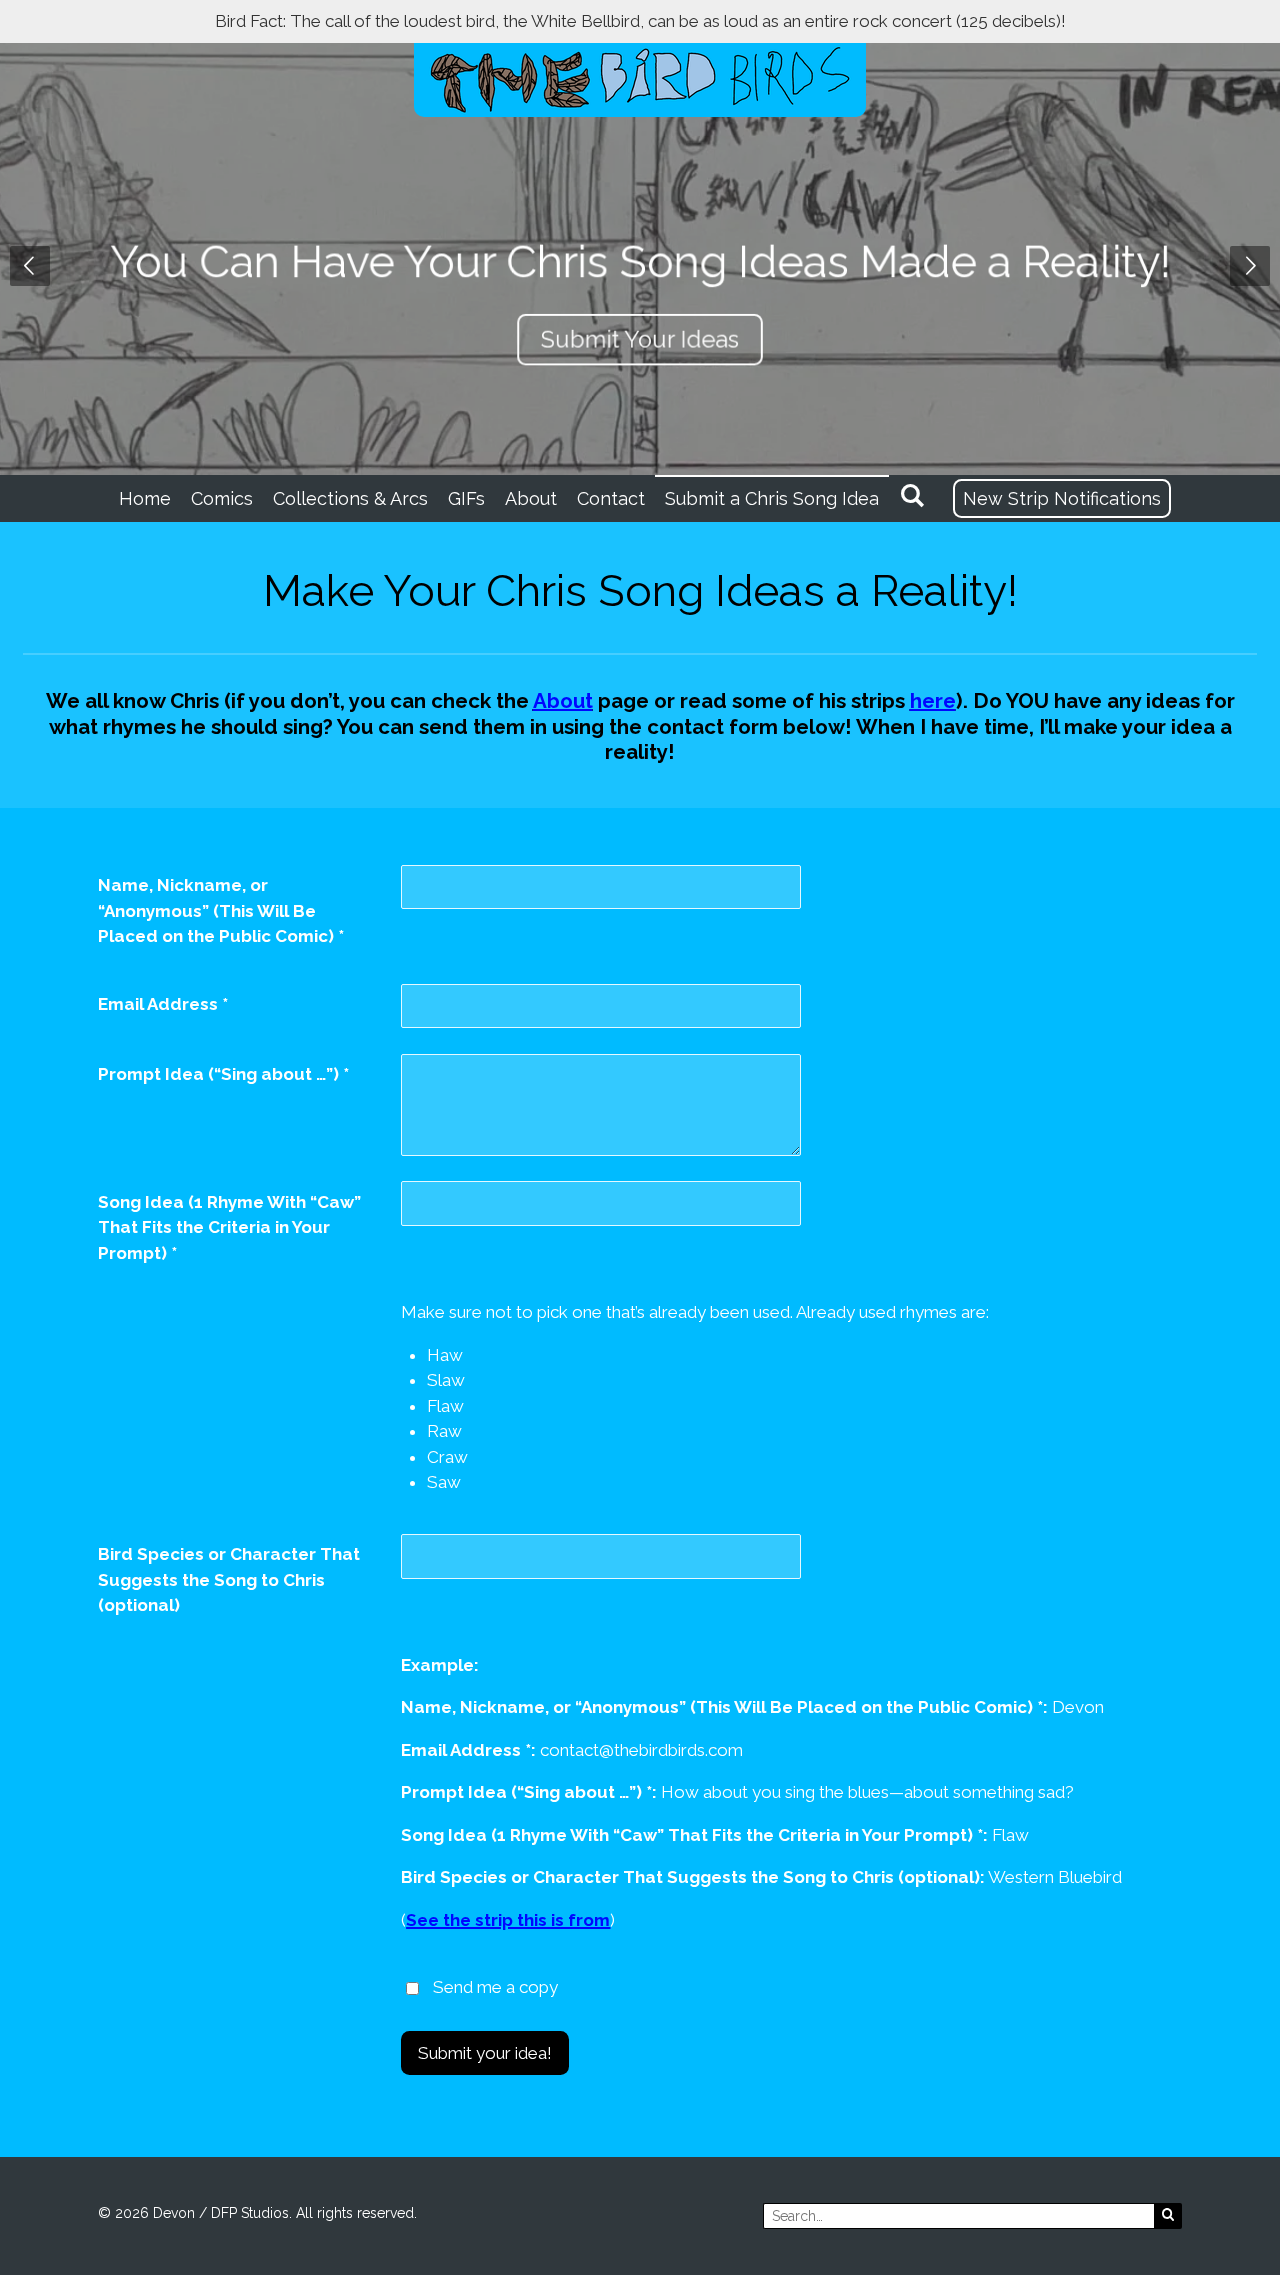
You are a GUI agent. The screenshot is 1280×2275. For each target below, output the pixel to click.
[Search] (911, 495)
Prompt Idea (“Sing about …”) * (223, 1074)
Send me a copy (495, 1987)
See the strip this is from (508, 1920)
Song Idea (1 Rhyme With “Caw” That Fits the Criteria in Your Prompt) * (229, 1227)
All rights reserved (355, 2213)
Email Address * (163, 1004)
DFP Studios (250, 2213)
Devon (174, 2213)
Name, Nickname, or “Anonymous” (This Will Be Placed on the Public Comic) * (221, 910)
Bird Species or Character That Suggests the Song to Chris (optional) (229, 1579)
